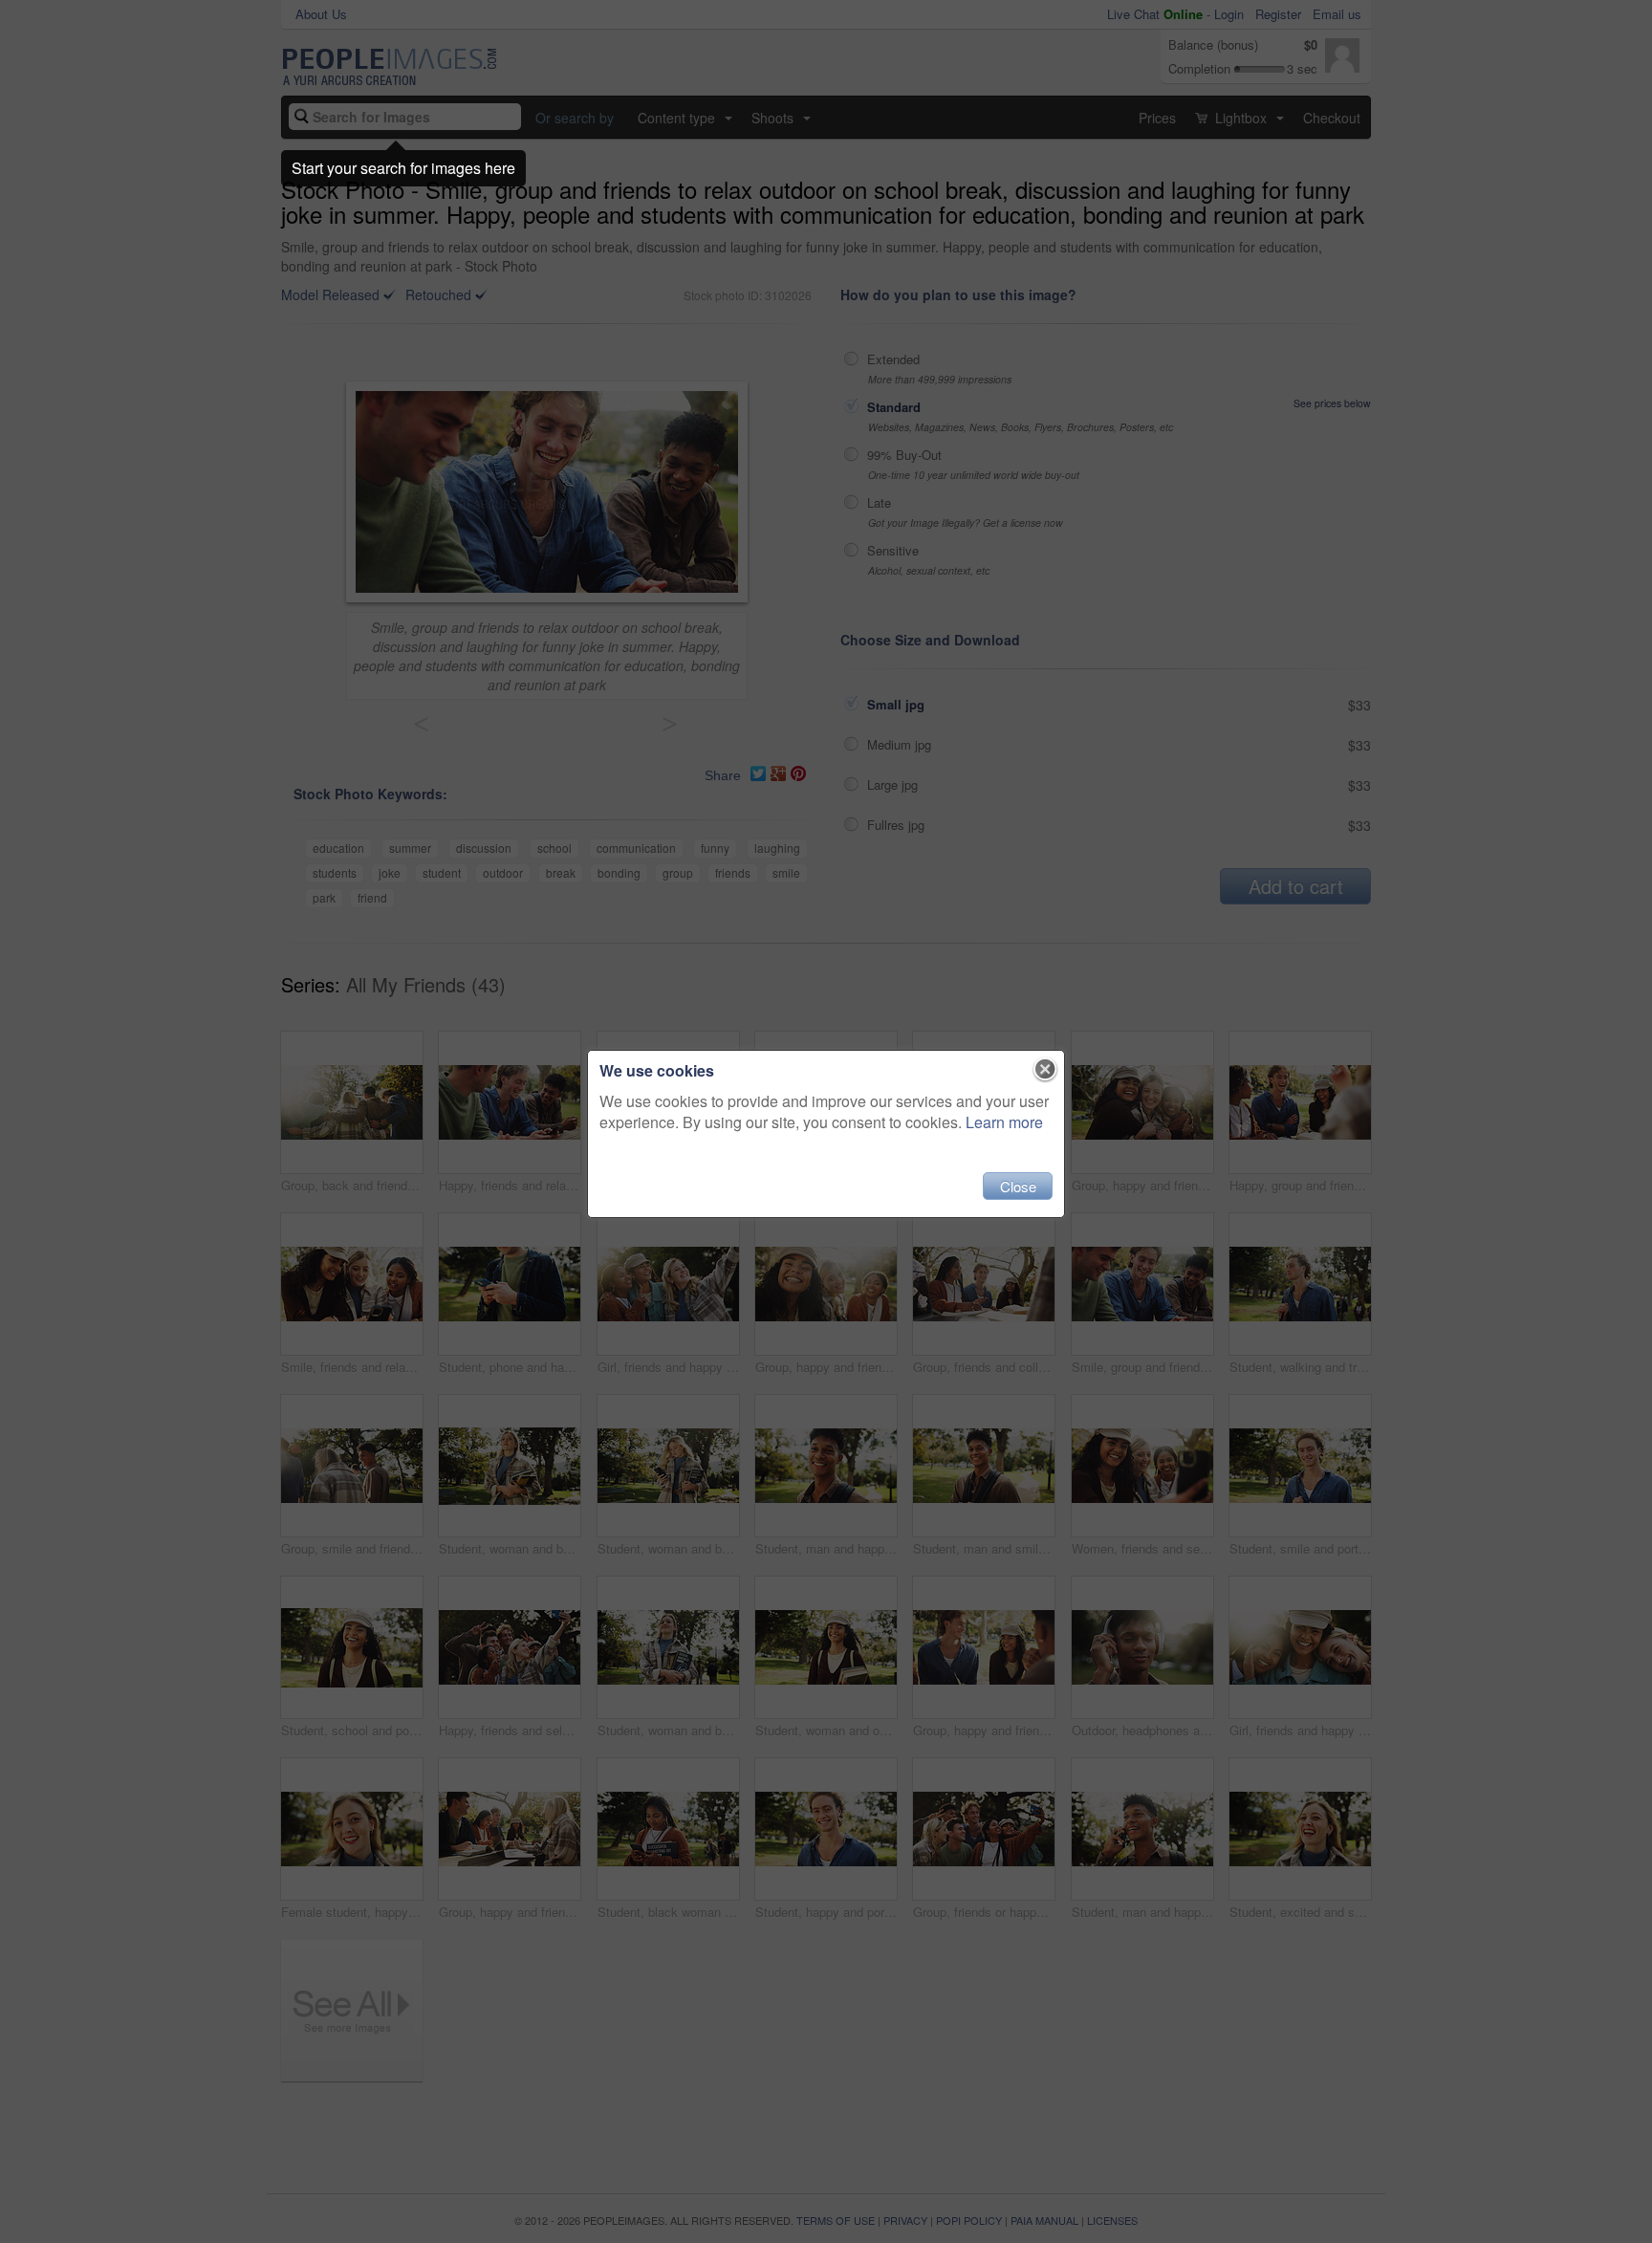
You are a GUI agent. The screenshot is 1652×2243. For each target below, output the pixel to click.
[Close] (1045, 1070)
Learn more (1004, 1122)
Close (1018, 1186)
